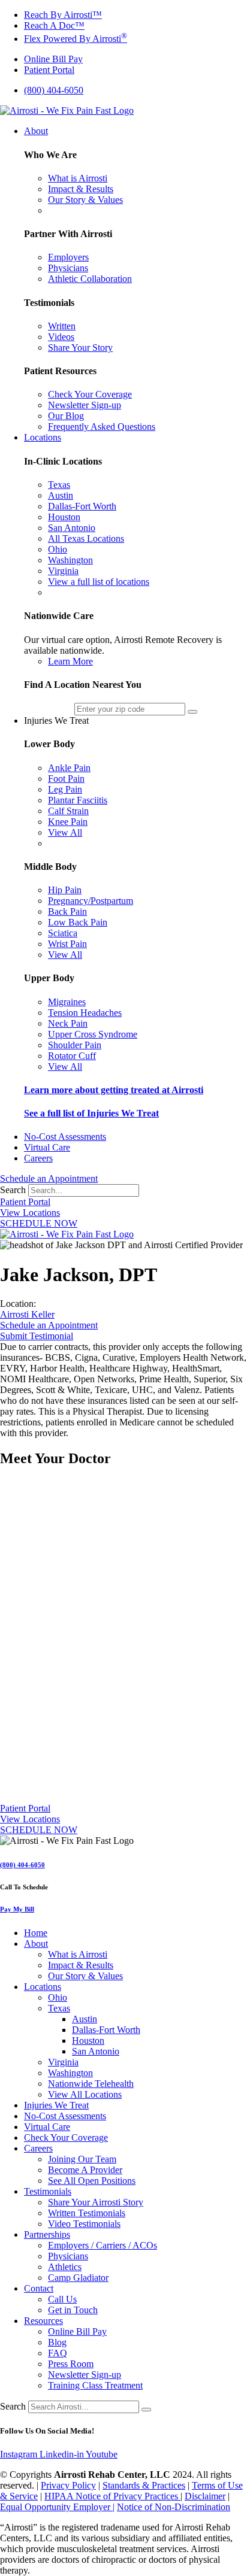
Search (13, 1190)
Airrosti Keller (27, 1314)
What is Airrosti (78, 1954)
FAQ (58, 2353)
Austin (85, 2019)
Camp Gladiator (78, 2278)
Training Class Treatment (95, 2385)
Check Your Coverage (66, 2137)
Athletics (65, 2267)
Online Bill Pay (77, 2331)
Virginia (63, 2062)
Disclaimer (205, 2496)
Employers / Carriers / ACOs (103, 2245)
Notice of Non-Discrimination (174, 2507)
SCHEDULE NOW (39, 1223)
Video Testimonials (84, 2224)
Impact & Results (81, 1965)
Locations (43, 1987)
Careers (38, 2148)
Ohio (58, 1997)
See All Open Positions (92, 2181)
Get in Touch (73, 2310)
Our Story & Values (85, 1976)
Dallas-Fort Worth (106, 2030)
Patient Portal (25, 1202)
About (36, 1944)
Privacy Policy (68, 2485)
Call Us (62, 2299)
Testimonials (48, 2191)
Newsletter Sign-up (85, 2375)
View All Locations (85, 2094)
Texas (59, 2008)
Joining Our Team (82, 2159)
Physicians (68, 2256)
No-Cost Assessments (65, 2116)
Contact (39, 2288)
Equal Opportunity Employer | (57, 2507)
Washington (70, 2073)
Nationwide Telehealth (91, 2084)
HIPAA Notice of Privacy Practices (112, 2496)
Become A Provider (85, 2170)
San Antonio (96, 2051)
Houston (88, 2041)
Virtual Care (47, 2127)
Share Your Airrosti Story (96, 2202)
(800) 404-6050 (22, 1865)
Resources (43, 2321)
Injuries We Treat (56, 2105)
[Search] (146, 2410)
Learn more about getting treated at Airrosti (114, 1090)
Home (36, 1933)
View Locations (30, 1213)
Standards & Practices (144, 2485)
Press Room (71, 2364)
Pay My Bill (17, 1909)
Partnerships (47, 2234)
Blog (57, 2342)
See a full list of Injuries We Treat (91, 1113)
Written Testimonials (87, 2213)
